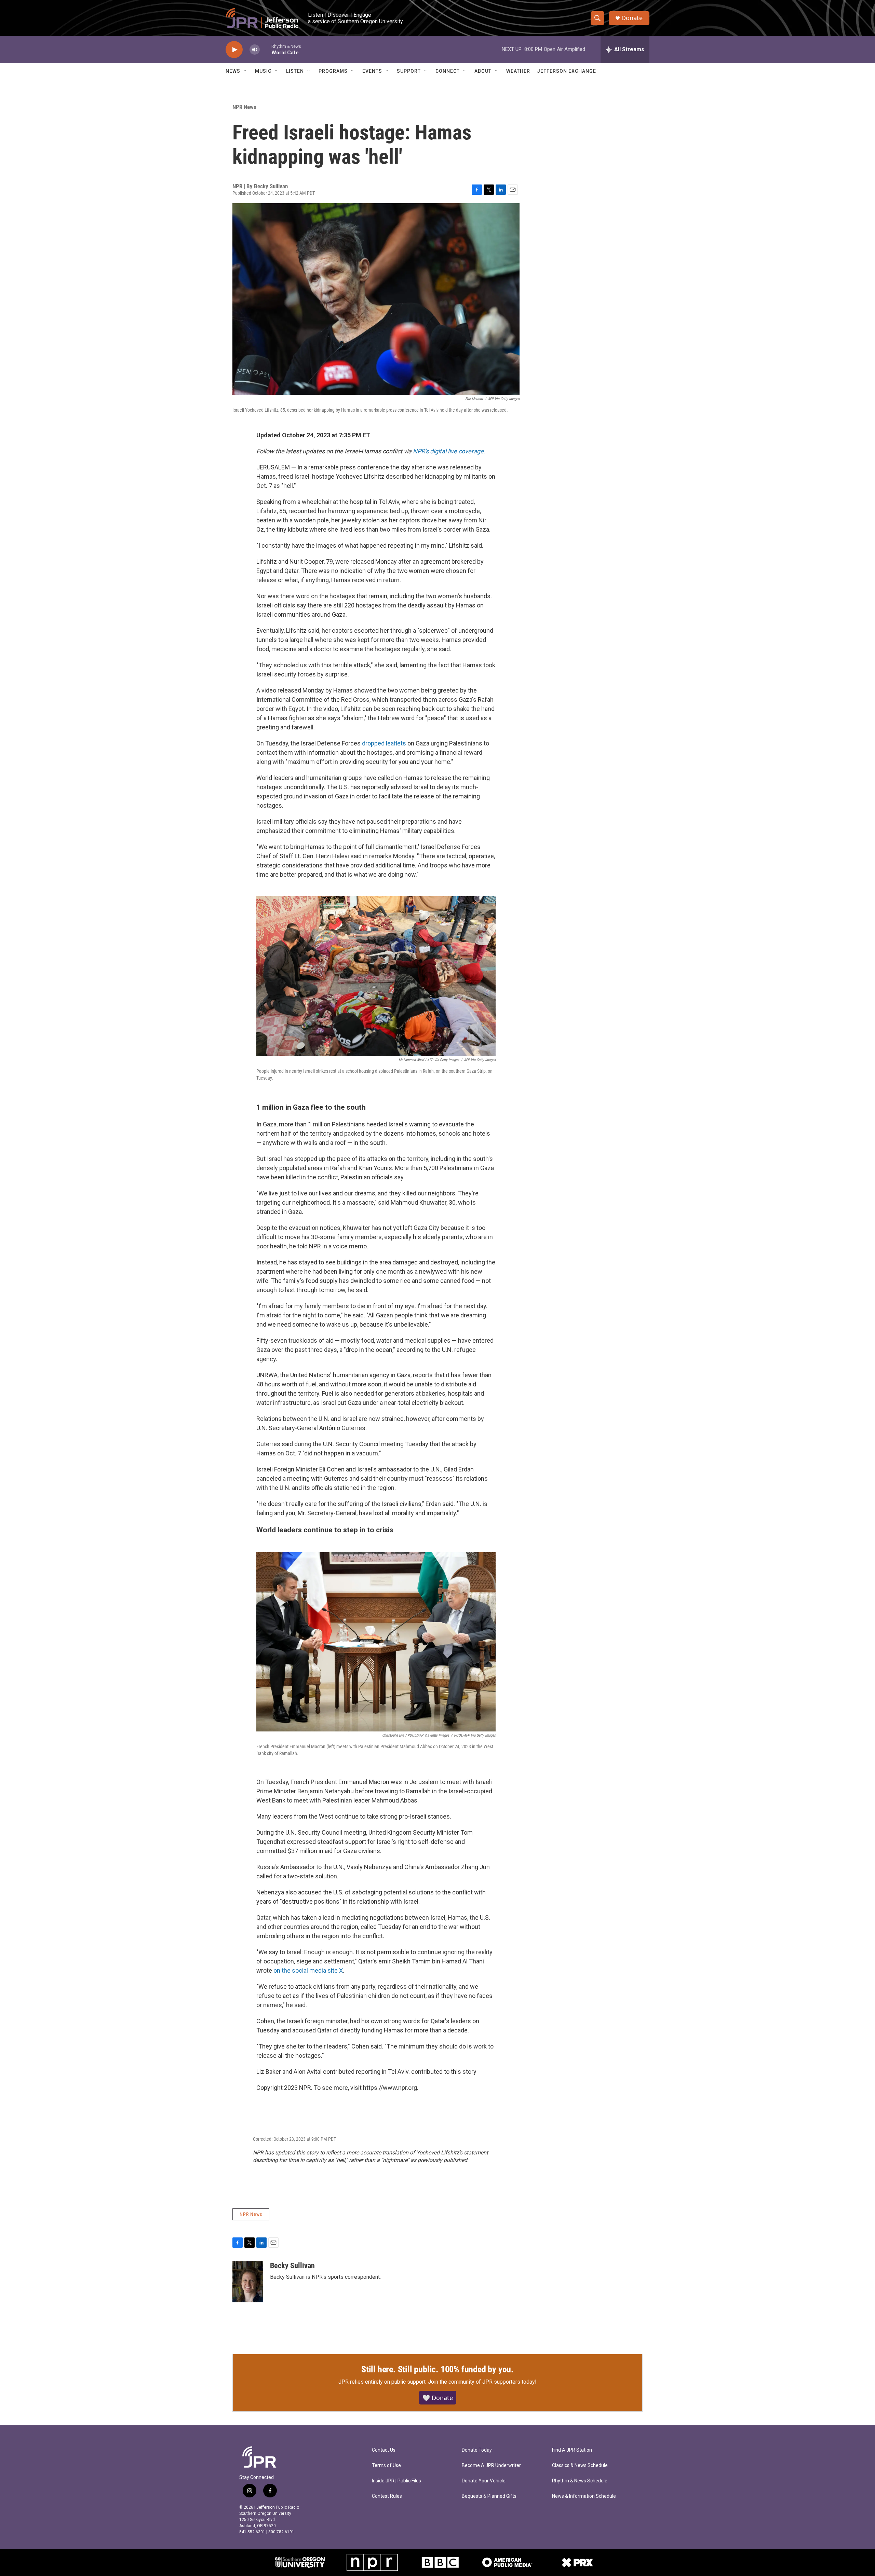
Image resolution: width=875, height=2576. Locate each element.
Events (372, 71)
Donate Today (477, 2450)
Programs (333, 71)
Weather (518, 71)
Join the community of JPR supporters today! (482, 2382)
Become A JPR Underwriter (491, 2465)
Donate (632, 18)
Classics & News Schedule (580, 2465)
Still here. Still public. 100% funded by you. (437, 2369)
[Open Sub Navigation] (245, 71)
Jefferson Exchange (567, 71)
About (483, 71)
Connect (448, 71)
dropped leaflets (384, 743)
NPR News (244, 107)
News (233, 71)
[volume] (255, 50)
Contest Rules (387, 2496)
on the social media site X (308, 1970)
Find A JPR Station (572, 2450)
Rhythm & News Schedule (580, 2481)
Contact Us (384, 2450)
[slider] (266, 49)
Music (263, 71)
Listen (295, 71)
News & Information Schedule (584, 2496)
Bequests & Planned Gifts (489, 2496)
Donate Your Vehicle (484, 2481)
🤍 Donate (438, 2398)
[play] (234, 50)
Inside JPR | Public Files (396, 2481)
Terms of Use (386, 2465)
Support (409, 71)
